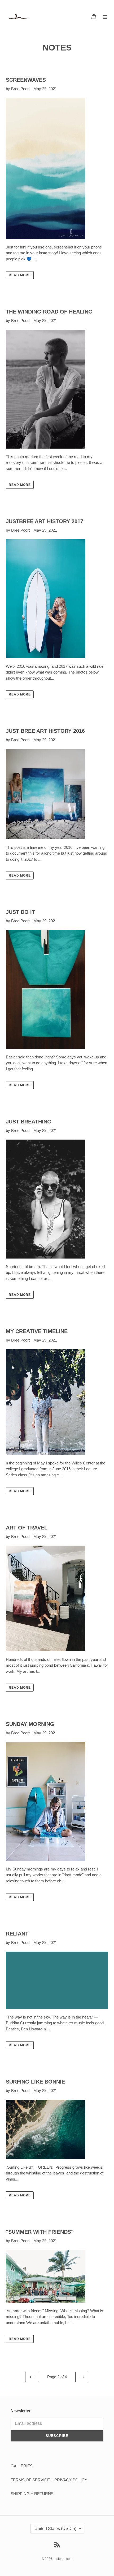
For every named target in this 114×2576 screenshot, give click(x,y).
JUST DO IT (20, 912)
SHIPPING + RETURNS (32, 2494)
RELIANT (17, 1934)
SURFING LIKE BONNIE (35, 2082)
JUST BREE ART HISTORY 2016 (45, 731)
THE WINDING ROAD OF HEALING (49, 312)
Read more (20, 275)
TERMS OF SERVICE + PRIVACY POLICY (49, 2480)
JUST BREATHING (29, 1122)
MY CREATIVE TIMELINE (37, 1331)
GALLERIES (22, 2466)
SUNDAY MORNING (30, 1724)
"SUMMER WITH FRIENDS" (40, 2232)
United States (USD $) (55, 2529)
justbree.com (63, 2559)
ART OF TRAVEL (27, 1528)
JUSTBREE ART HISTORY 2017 (45, 521)
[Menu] (105, 17)
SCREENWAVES (26, 80)
